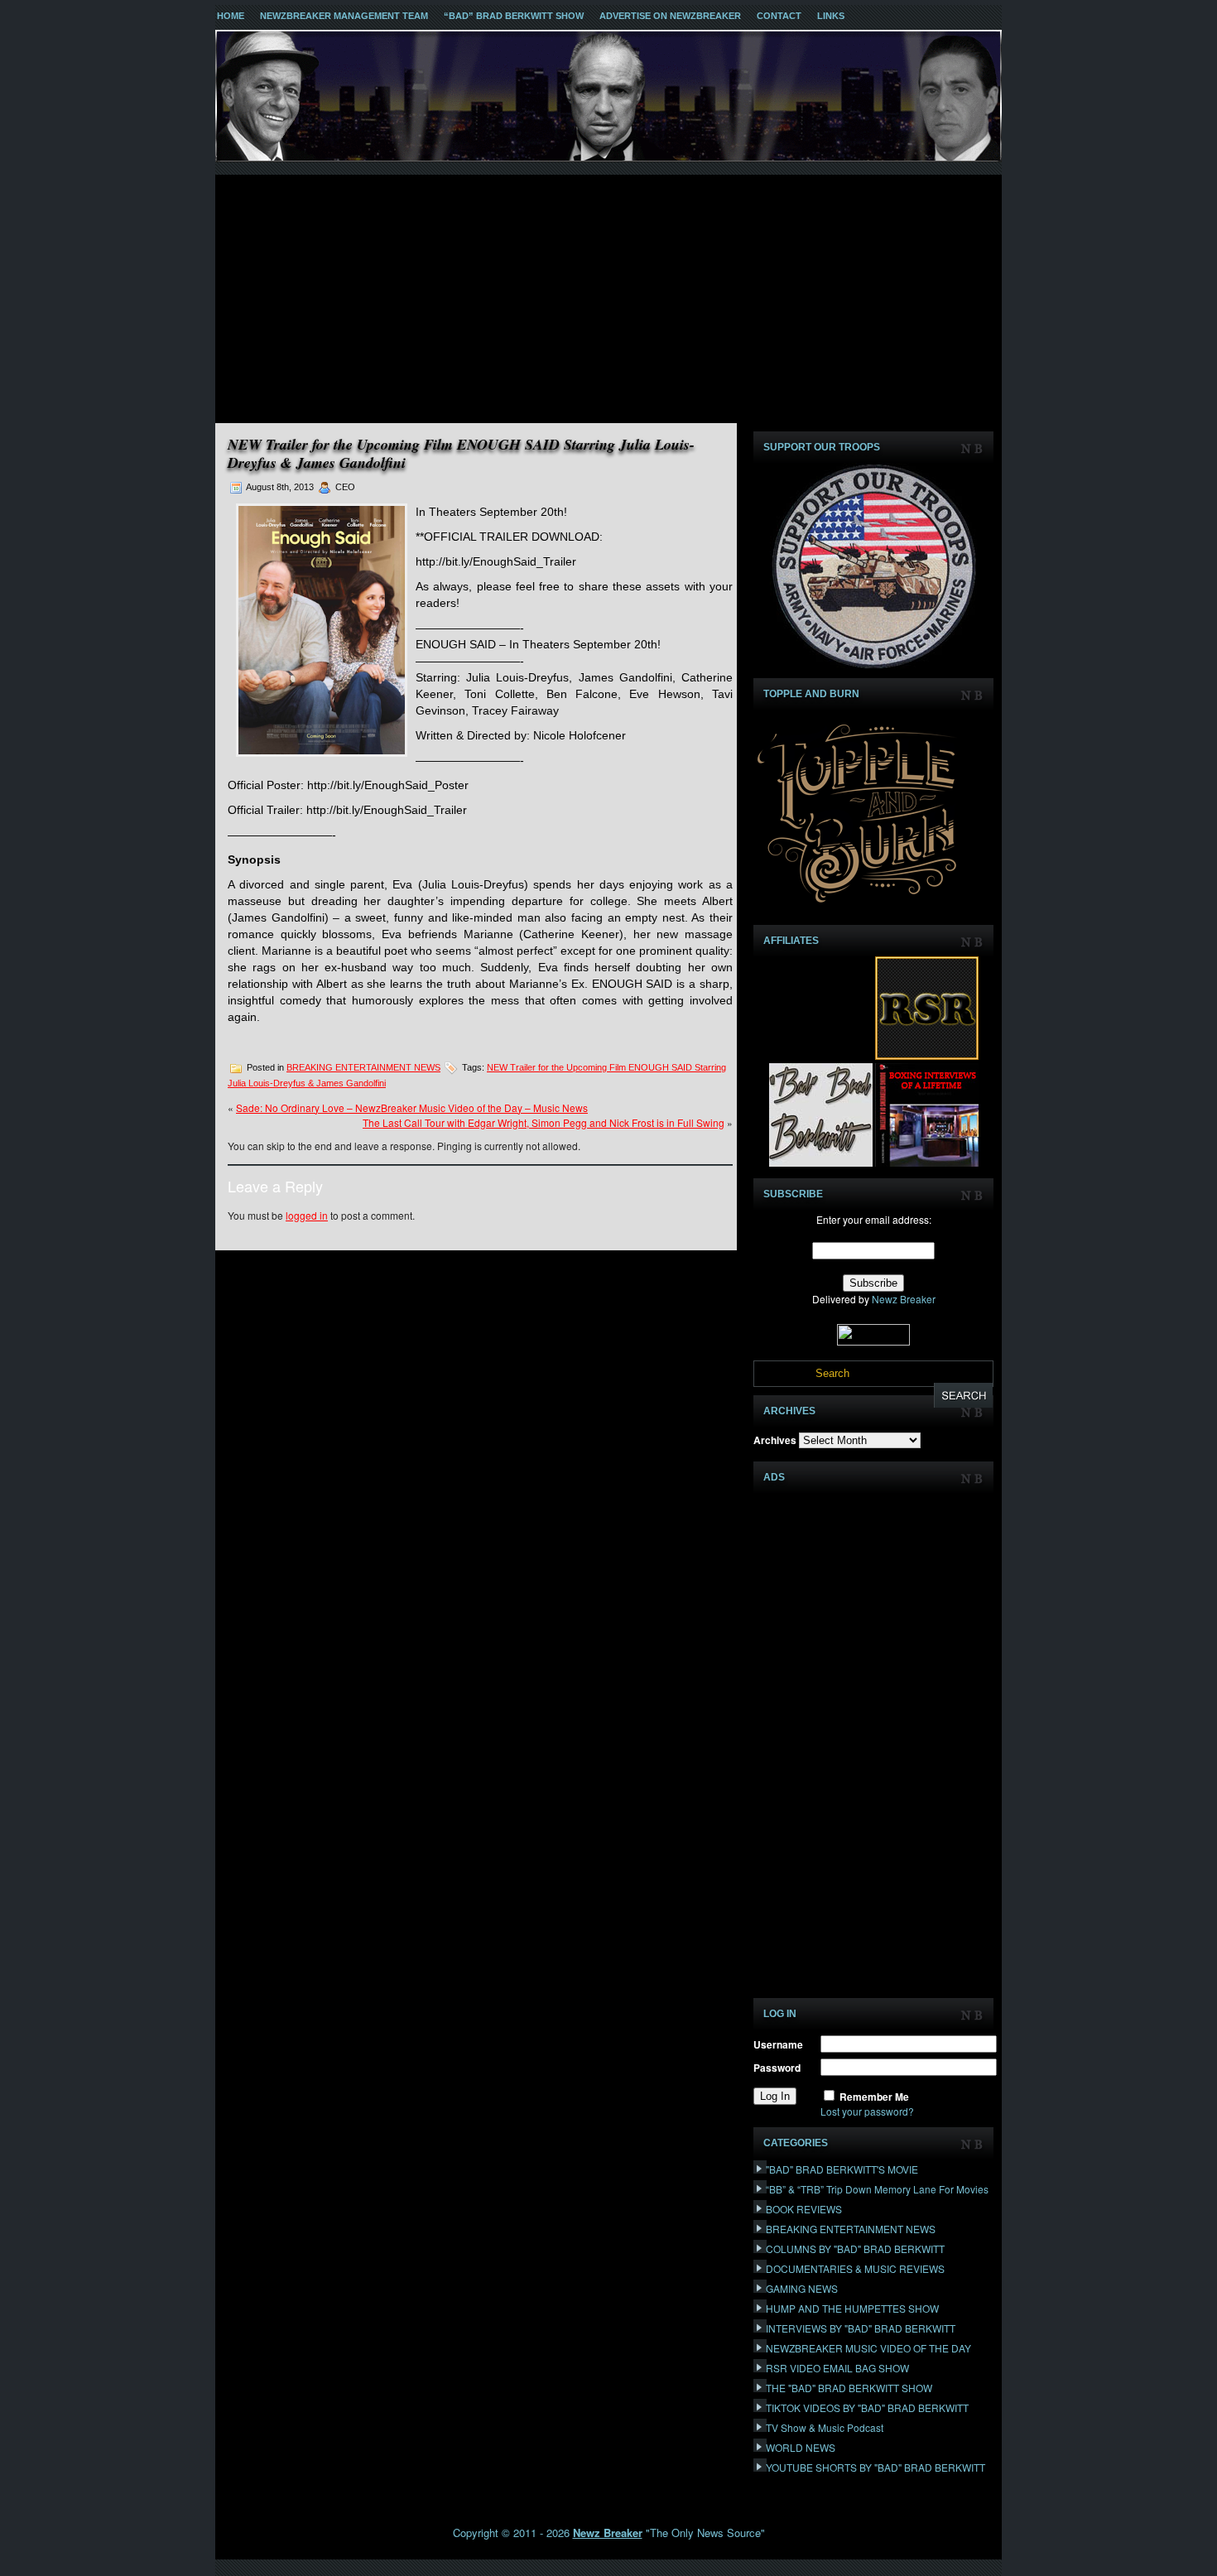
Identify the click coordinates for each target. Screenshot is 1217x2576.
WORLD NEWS (801, 2447)
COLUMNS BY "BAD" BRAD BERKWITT (855, 2249)
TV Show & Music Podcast (825, 2427)
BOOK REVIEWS (804, 2209)
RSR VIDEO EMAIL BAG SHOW (837, 2368)
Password (777, 2068)
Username (778, 2044)
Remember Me (874, 2097)
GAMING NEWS (802, 2288)
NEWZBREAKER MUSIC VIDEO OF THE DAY (868, 2348)
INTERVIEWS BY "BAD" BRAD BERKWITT (861, 2328)
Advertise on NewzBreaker (670, 16)
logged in (307, 1215)
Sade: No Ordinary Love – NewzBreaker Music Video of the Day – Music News (412, 1107)
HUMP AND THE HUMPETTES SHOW (852, 2308)
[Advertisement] (608, 299)
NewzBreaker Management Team (344, 16)
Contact (779, 16)
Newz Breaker (904, 1299)
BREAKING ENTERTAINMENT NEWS (363, 1067)
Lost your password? (867, 2111)
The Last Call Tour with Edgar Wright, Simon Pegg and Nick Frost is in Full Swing (544, 1122)
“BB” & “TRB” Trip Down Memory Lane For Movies (877, 2189)
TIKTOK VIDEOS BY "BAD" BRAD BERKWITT (867, 2407)
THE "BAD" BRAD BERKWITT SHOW (849, 2388)
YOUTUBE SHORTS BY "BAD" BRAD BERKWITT (875, 2467)
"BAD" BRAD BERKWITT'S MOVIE (842, 2169)
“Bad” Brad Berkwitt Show (514, 16)
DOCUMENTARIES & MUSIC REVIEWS (855, 2268)
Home (231, 16)
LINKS (831, 16)
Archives (775, 1440)
